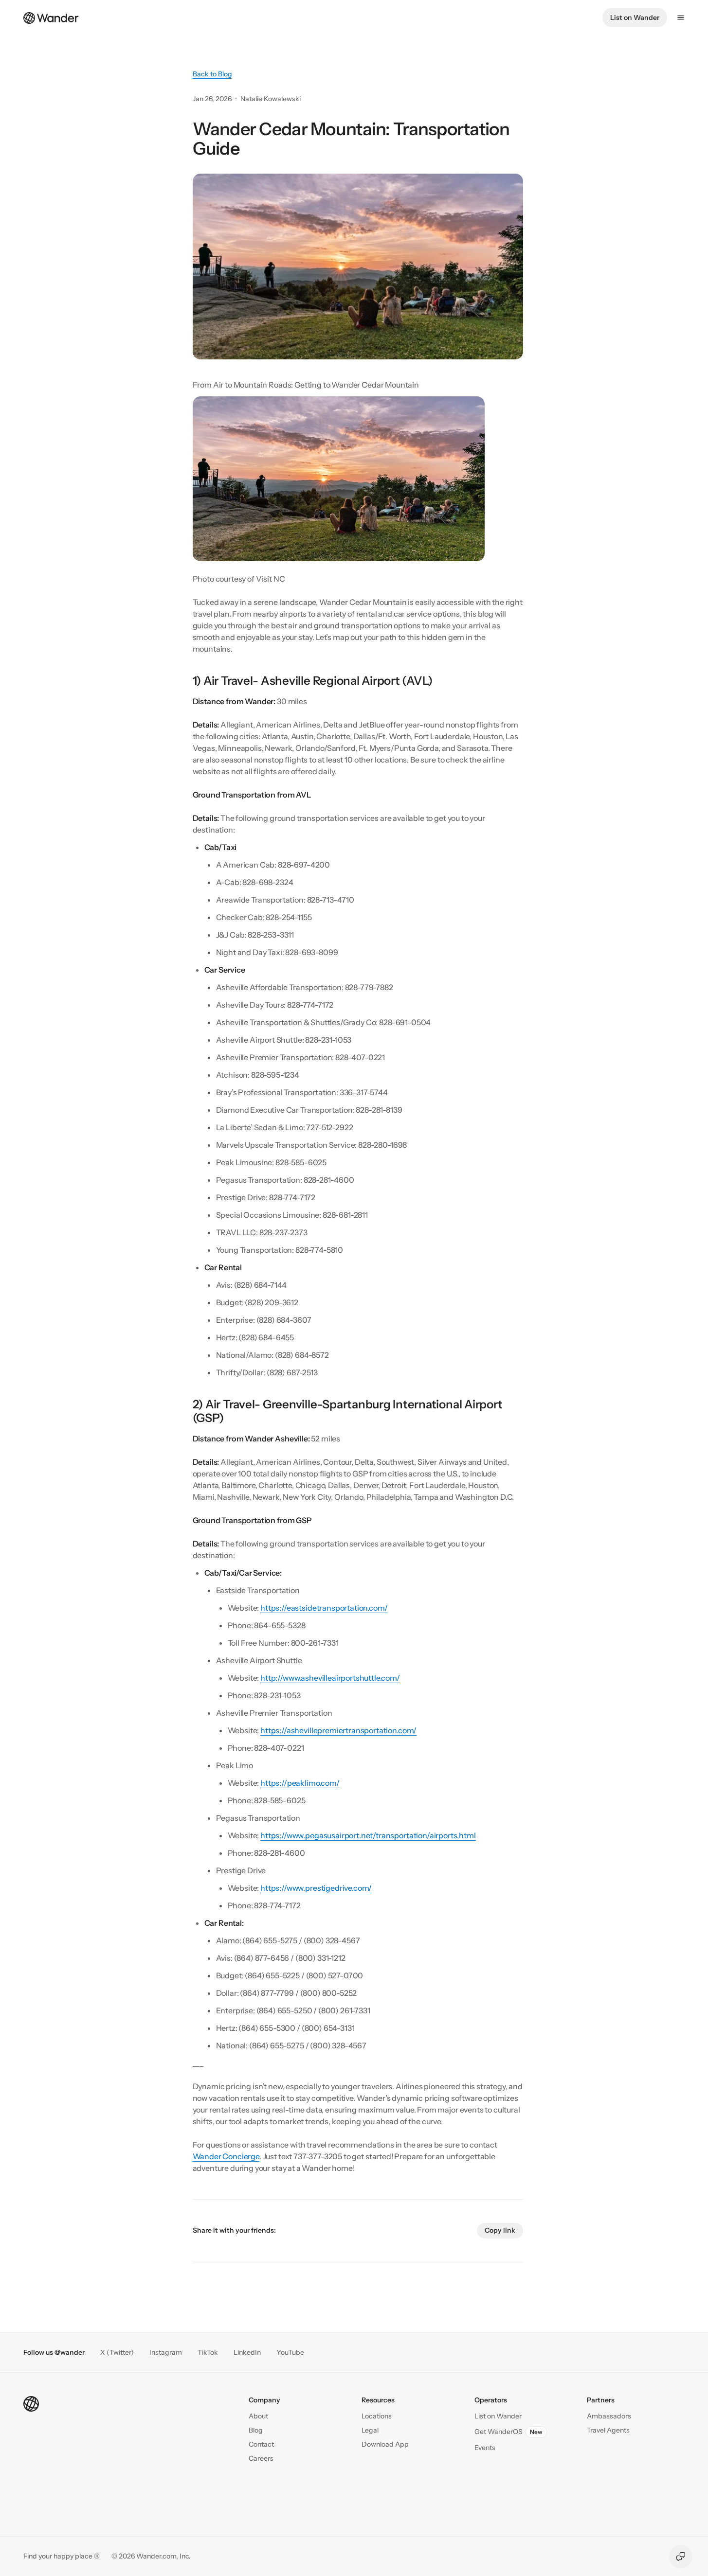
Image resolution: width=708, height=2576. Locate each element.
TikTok (208, 2353)
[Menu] (681, 18)
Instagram (166, 2353)
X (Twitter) (117, 2353)
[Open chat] (681, 2557)
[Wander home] (51, 17)
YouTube (290, 2353)
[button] (261, 2444)
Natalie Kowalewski (271, 99)
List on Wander (635, 18)
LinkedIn (247, 2353)
